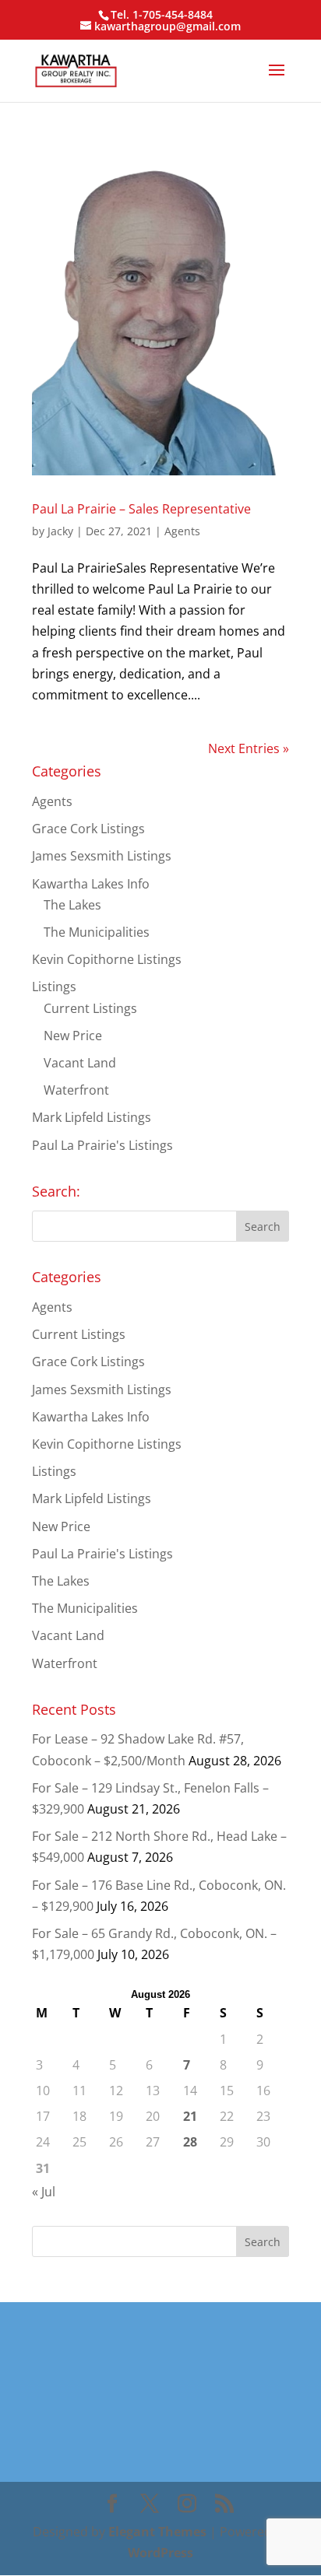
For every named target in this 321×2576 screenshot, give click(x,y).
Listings (54, 987)
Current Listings (90, 1008)
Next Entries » (249, 748)
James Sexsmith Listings (102, 856)
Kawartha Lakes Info (91, 884)
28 (190, 2142)
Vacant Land (80, 1063)
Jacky (60, 531)
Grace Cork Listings (88, 829)
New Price (73, 1036)
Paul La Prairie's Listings (102, 1145)
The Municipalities (97, 932)
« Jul (44, 2192)
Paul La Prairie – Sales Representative (141, 509)
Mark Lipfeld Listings (92, 1117)
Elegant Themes (157, 2532)
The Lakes (72, 905)
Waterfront (76, 1090)
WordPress (160, 2553)
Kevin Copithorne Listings (107, 959)
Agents (182, 531)
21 (190, 2116)
